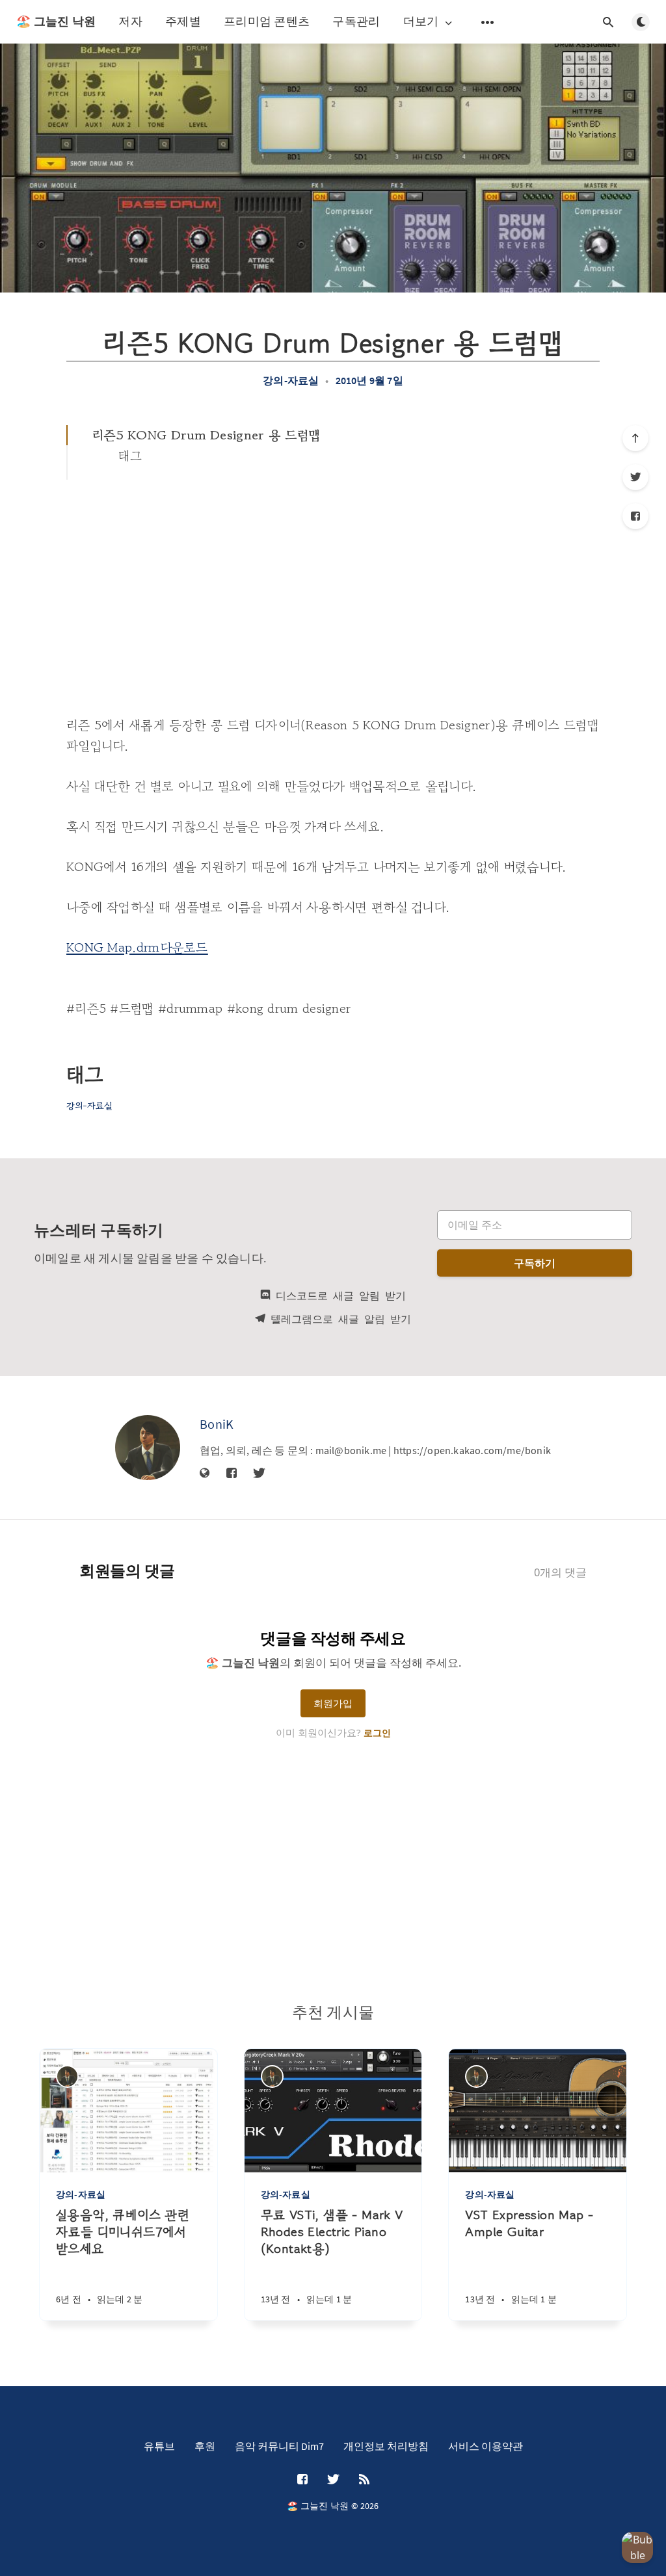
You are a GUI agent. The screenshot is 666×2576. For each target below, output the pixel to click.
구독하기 (535, 1263)
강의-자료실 (291, 380)
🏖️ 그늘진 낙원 (56, 21)
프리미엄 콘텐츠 (267, 21)
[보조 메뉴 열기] (488, 22)
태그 (130, 456)
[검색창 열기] (608, 22)
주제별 (183, 21)
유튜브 (159, 2446)
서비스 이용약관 (486, 2446)
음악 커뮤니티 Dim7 (279, 2446)
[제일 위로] (635, 438)
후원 (205, 2446)
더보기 (421, 22)
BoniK (217, 1424)
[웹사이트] (205, 1474)
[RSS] (364, 2480)
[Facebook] (635, 516)
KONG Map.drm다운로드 (137, 947)
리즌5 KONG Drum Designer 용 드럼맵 (206, 435)
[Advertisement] (333, 577)
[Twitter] (635, 477)
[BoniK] (148, 1448)
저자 (130, 21)
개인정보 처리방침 (386, 2446)
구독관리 (356, 21)
